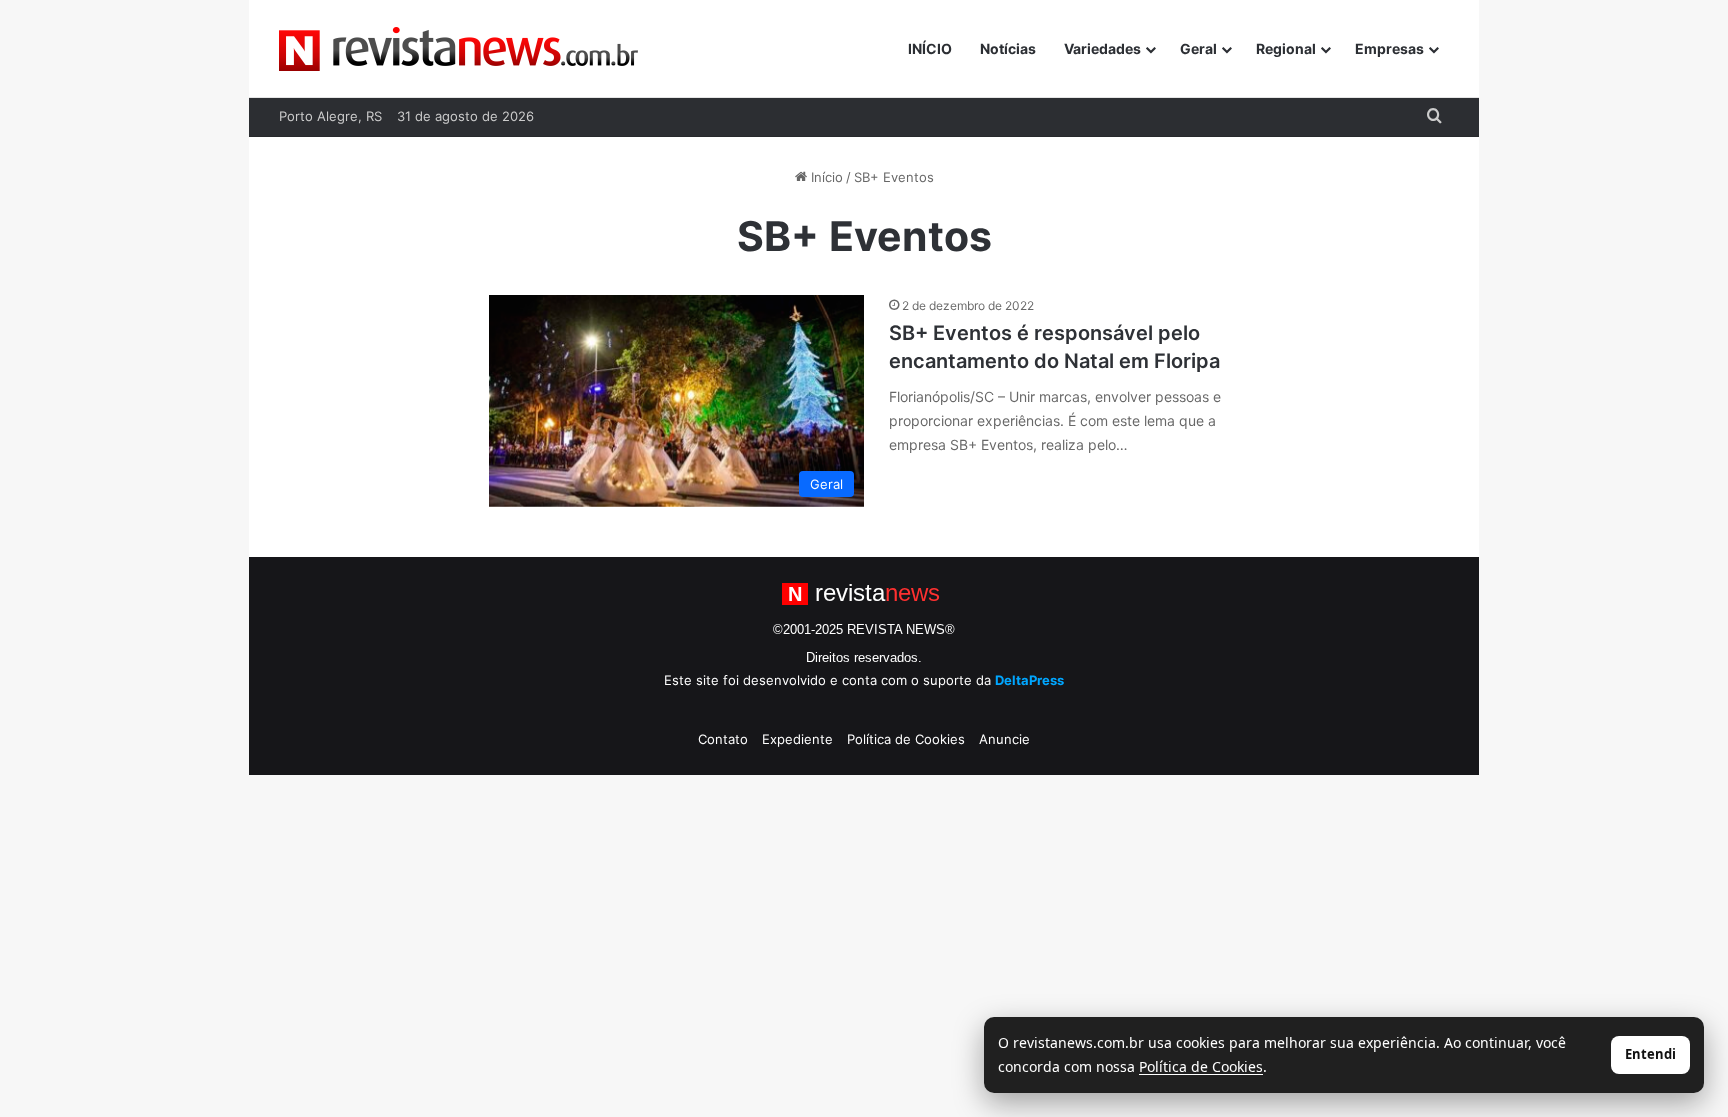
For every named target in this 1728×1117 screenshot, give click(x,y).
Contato (723, 739)
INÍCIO (930, 48)
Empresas (1389, 48)
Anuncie (1004, 739)
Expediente (797, 739)
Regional (1286, 48)
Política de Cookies (906, 739)
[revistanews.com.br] (458, 49)
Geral (1198, 48)
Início (825, 177)
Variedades (1102, 48)
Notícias (1008, 48)
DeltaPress (1029, 680)
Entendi (1650, 1054)
